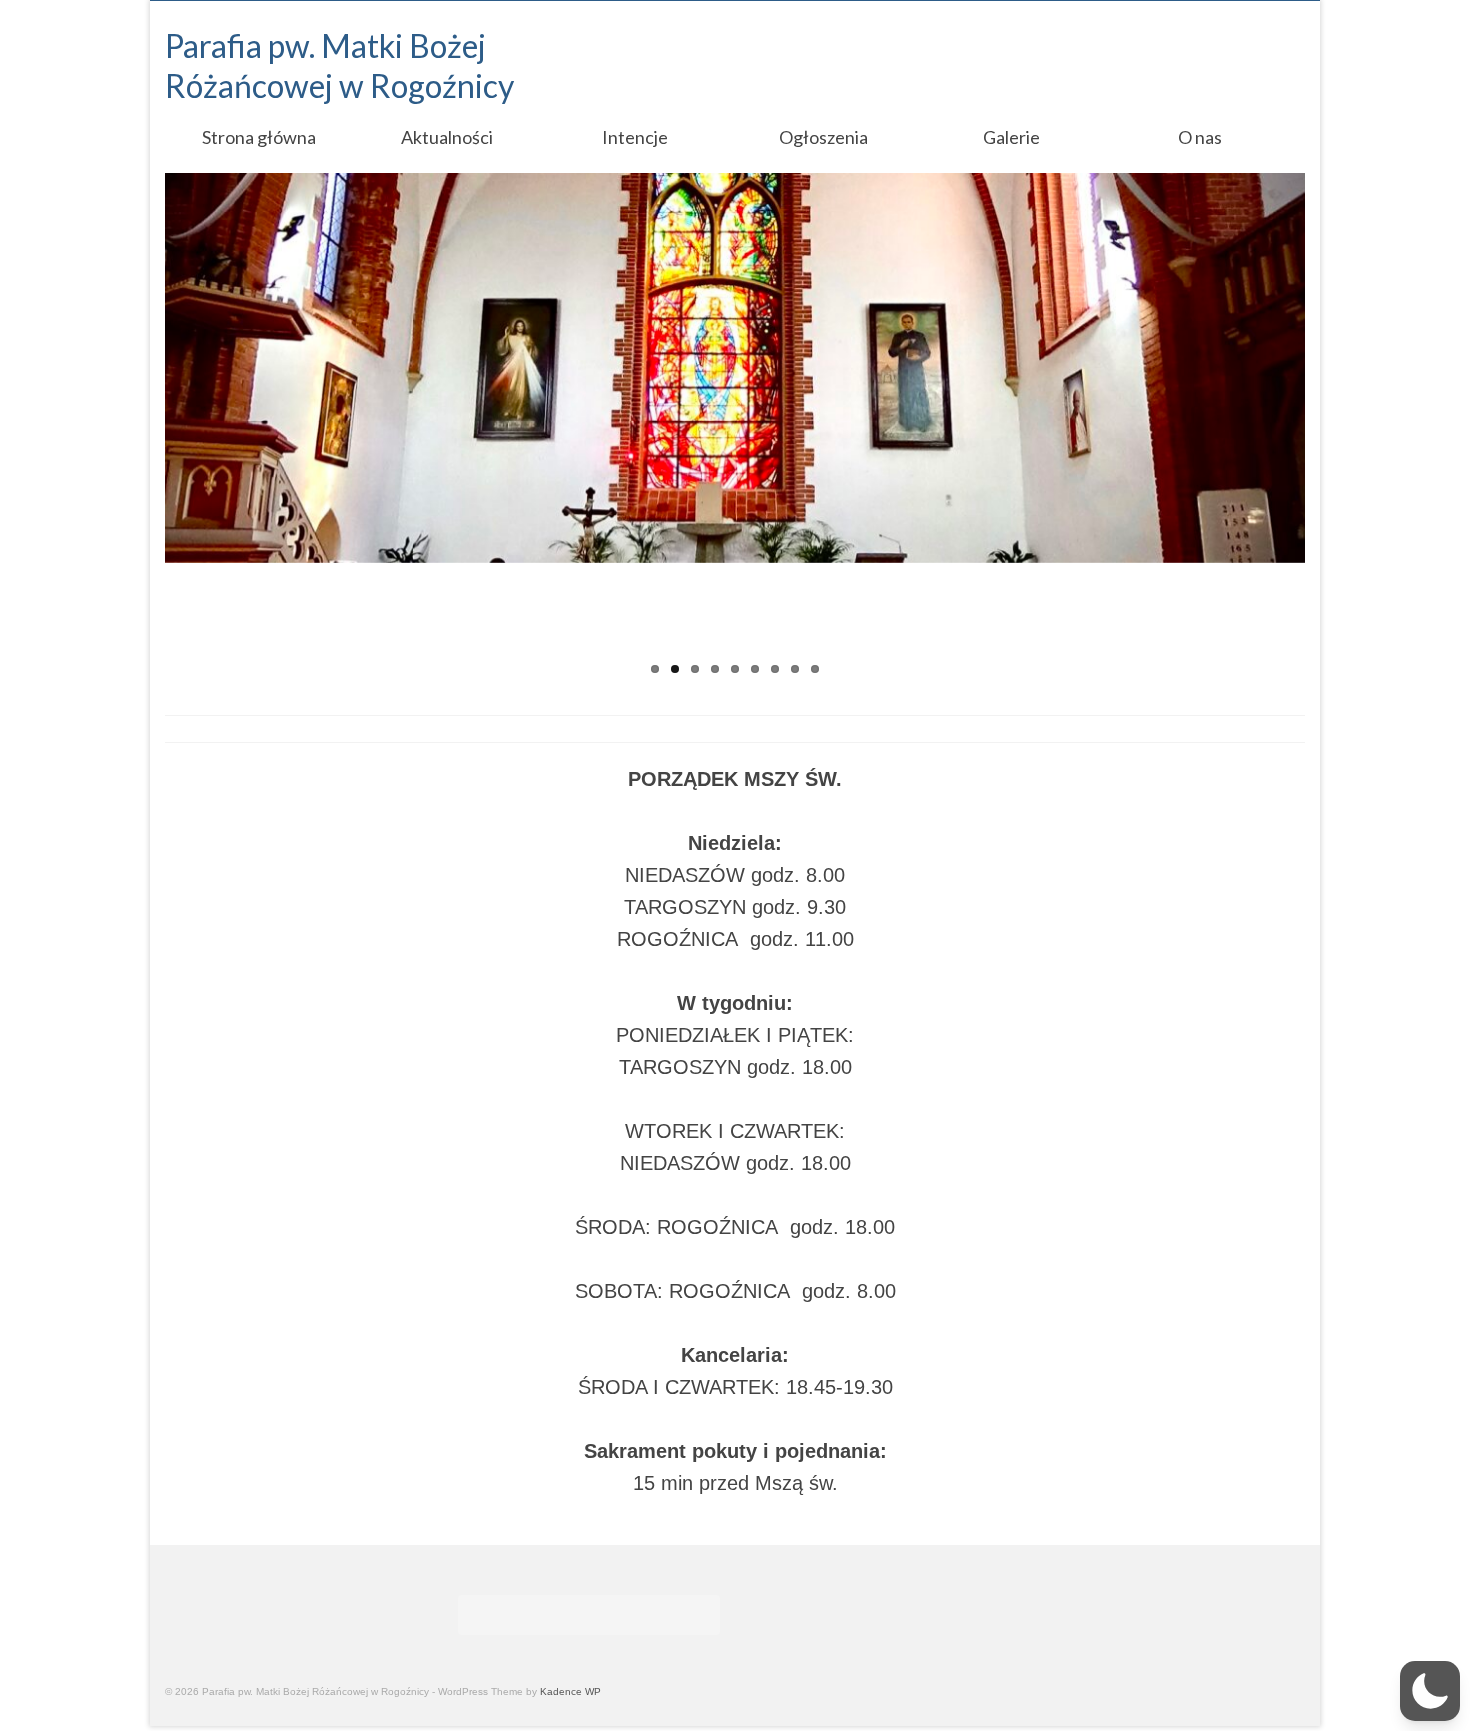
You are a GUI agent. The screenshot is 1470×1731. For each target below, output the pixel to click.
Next (1322, 429)
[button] (1430, 1691)
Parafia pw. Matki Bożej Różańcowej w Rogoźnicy (339, 65)
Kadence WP (570, 1691)
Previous (147, 429)
